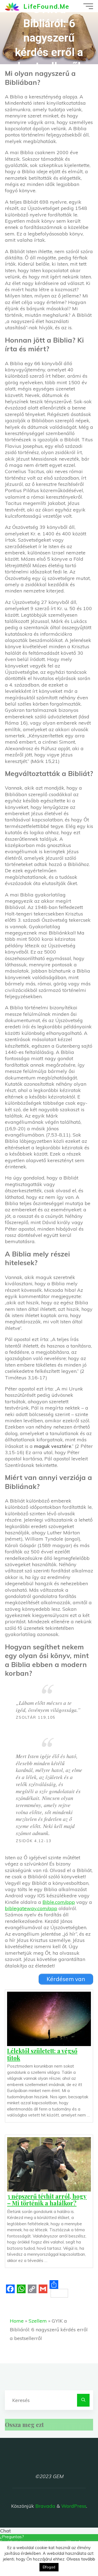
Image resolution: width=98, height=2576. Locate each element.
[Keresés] (83, 2400)
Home (17, 2321)
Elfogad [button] (49, 2567)
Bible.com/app (59, 1902)
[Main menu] (88, 6)
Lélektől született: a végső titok (42, 2054)
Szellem (38, 2321)
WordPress (74, 2506)
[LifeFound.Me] (12, 6)
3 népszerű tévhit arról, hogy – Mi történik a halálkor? (47, 2199)
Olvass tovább (81, 2559)
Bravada (45, 2506)
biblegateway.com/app (31, 1908)
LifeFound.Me (46, 6)
